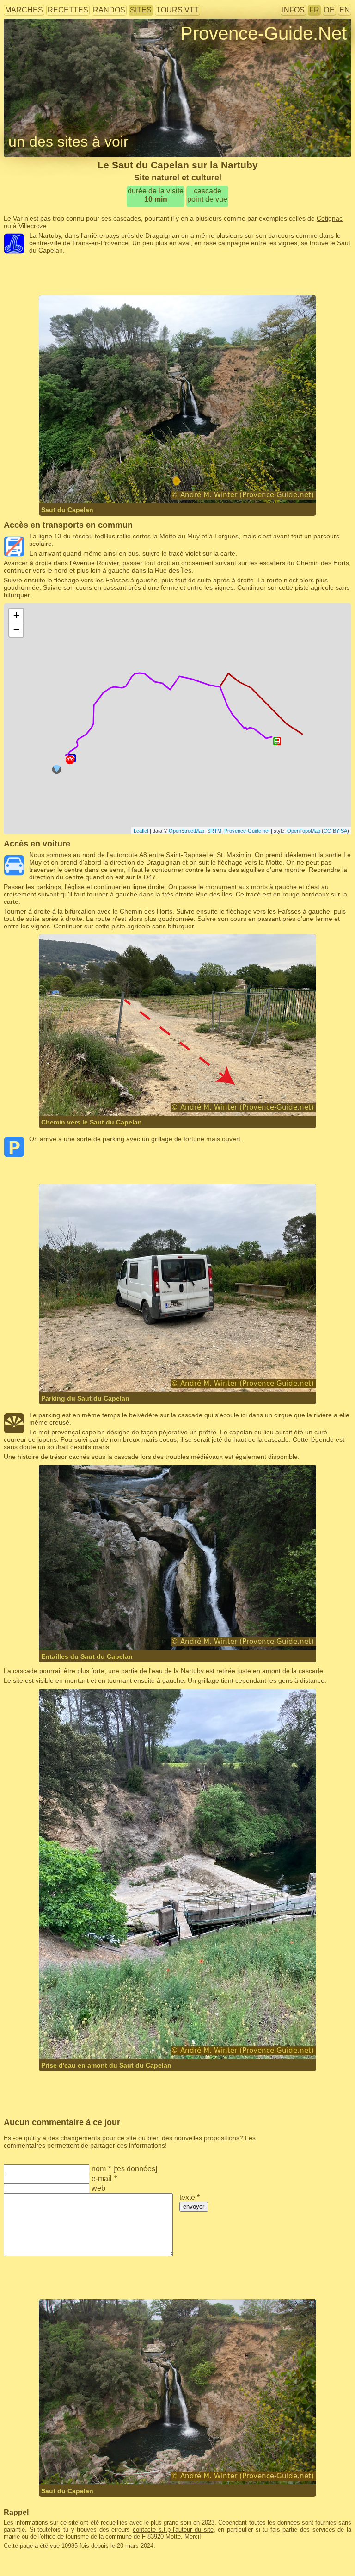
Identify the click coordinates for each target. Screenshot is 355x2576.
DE (329, 10)
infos (293, 10)
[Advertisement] (177, 275)
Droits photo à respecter (38, 48)
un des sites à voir (68, 142)
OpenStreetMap (187, 831)
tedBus (105, 536)
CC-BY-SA (335, 831)
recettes (68, 10)
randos (109, 10)
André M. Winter (158, 485)
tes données (135, 2169)
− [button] (16, 630)
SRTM (214, 831)
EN (345, 10)
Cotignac (330, 218)
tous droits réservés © (90, 485)
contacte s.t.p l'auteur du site (173, 2530)
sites (141, 10)
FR (314, 10)
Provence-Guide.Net (263, 33)
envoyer (194, 2207)
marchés (24, 10)
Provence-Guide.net (247, 831)
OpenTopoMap (304, 831)
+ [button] (16, 615)
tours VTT (177, 10)
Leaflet (141, 831)
